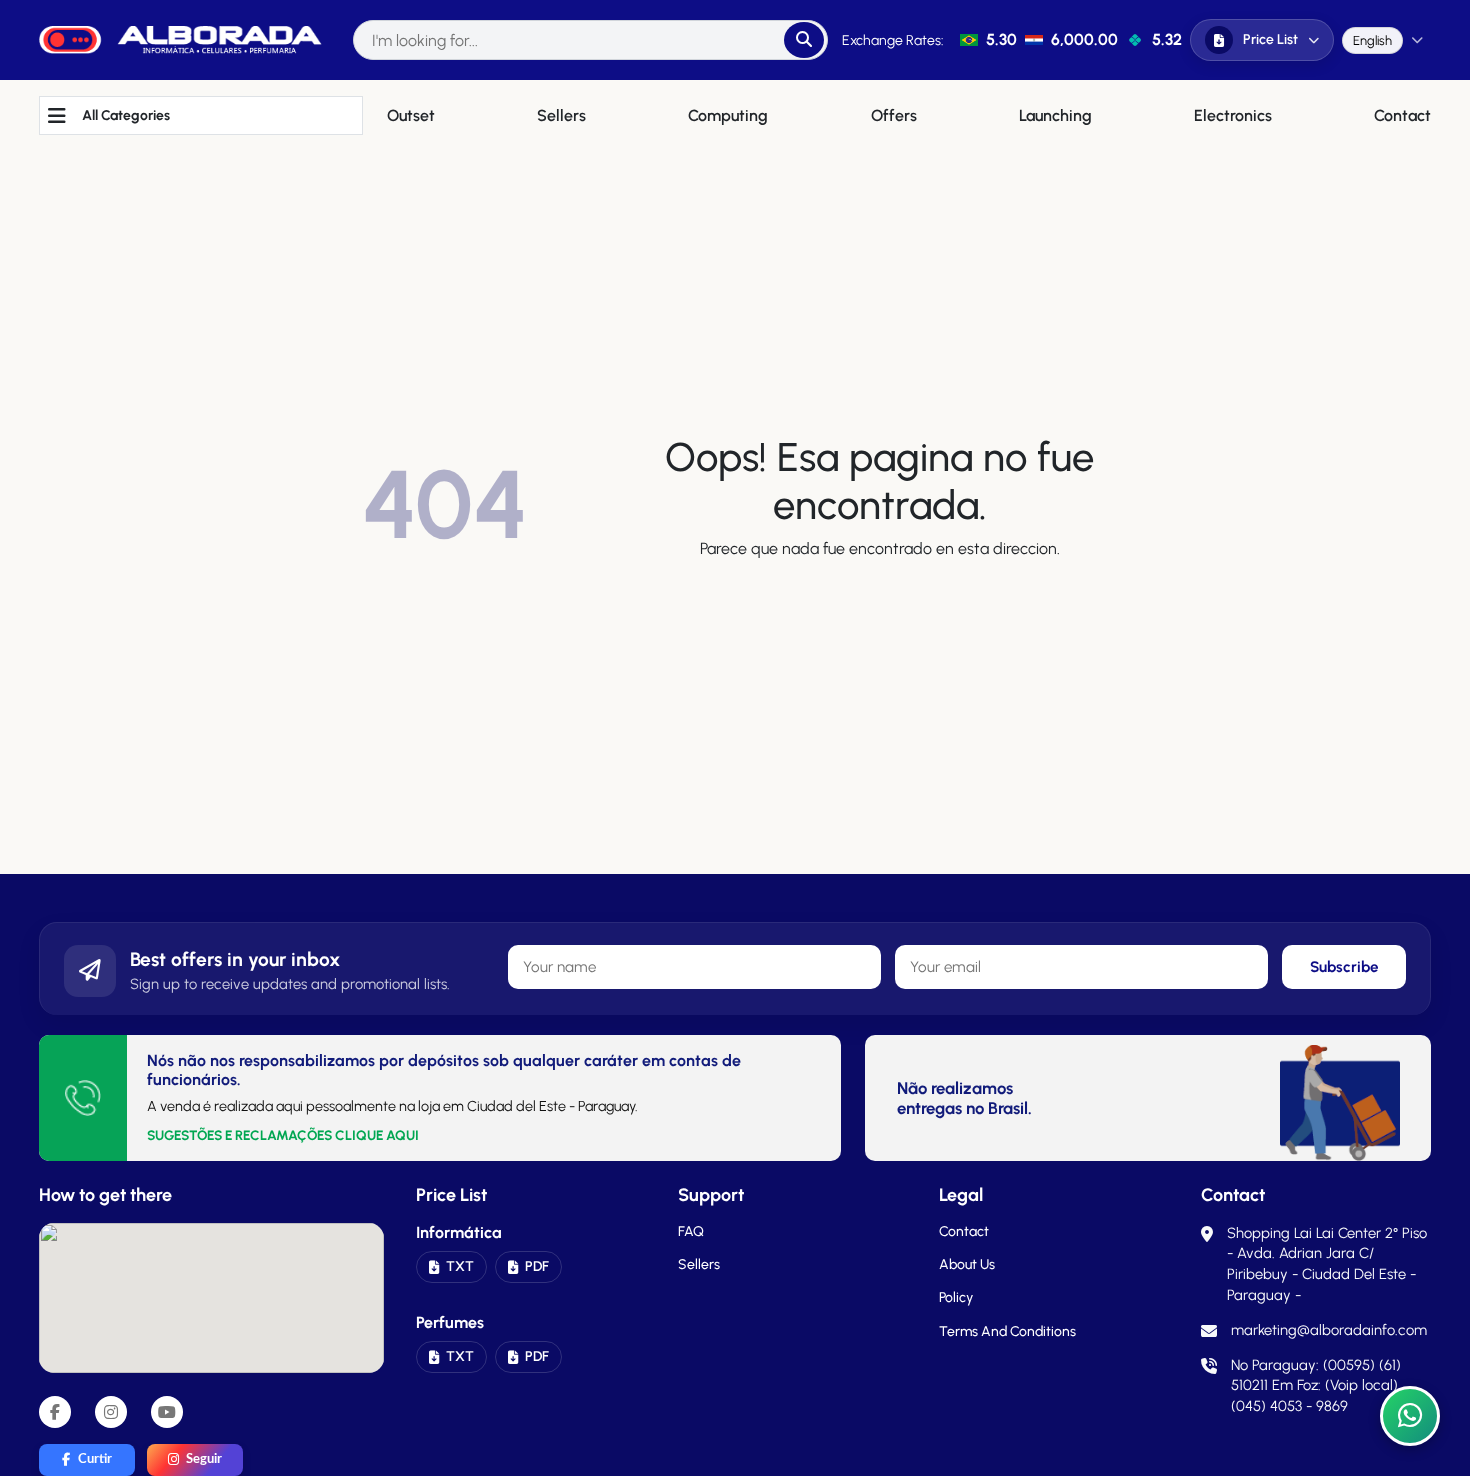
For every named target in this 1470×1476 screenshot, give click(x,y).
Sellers (699, 1264)
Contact (964, 1231)
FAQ (691, 1231)
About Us (967, 1264)
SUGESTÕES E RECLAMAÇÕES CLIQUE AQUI (283, 1135)
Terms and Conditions (1007, 1331)
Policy (956, 1297)
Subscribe (1344, 967)
